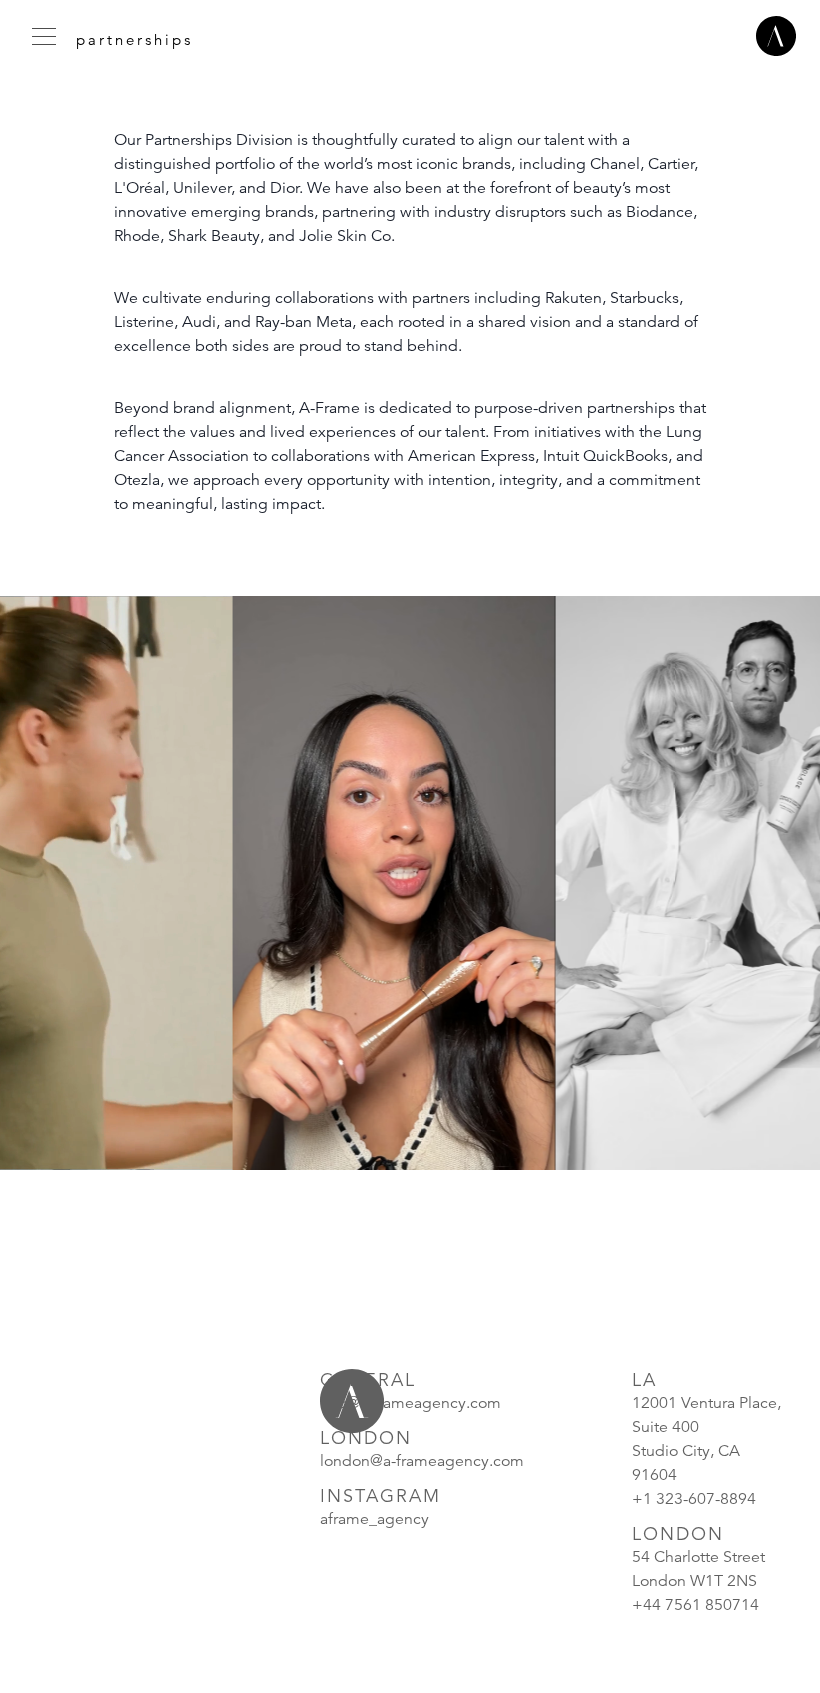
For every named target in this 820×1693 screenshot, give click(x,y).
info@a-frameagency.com (410, 1403)
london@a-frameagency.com (422, 1461)
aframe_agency (374, 1519)
